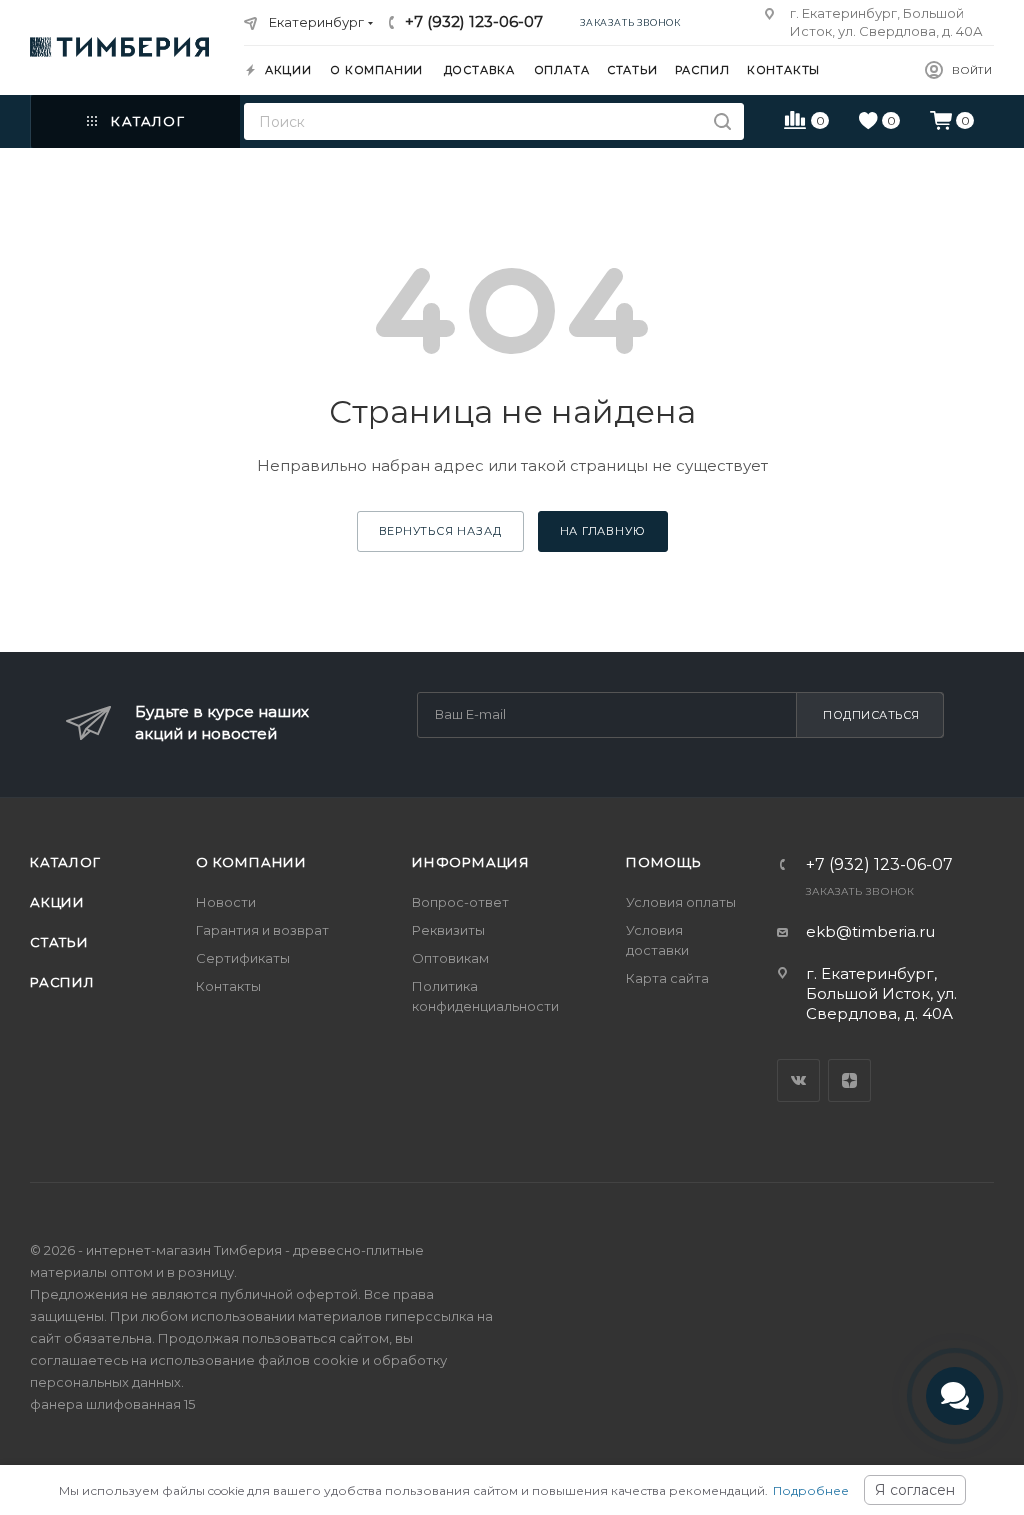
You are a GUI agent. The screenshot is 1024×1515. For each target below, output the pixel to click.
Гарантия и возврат (262, 930)
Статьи (59, 942)
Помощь (664, 862)
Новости (226, 902)
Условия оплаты (681, 902)
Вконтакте (798, 1080)
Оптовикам (450, 958)
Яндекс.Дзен (849, 1080)
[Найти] (722, 121)
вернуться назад (440, 531)
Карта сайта (667, 978)
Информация (471, 862)
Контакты (228, 986)
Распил (62, 982)
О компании (251, 862)
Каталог (65, 862)
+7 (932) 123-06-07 (474, 21)
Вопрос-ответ (460, 902)
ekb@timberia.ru (870, 931)
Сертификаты (243, 958)
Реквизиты (448, 930)
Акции (57, 902)
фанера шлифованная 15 (112, 1404)
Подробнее (811, 1490)
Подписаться (871, 715)
